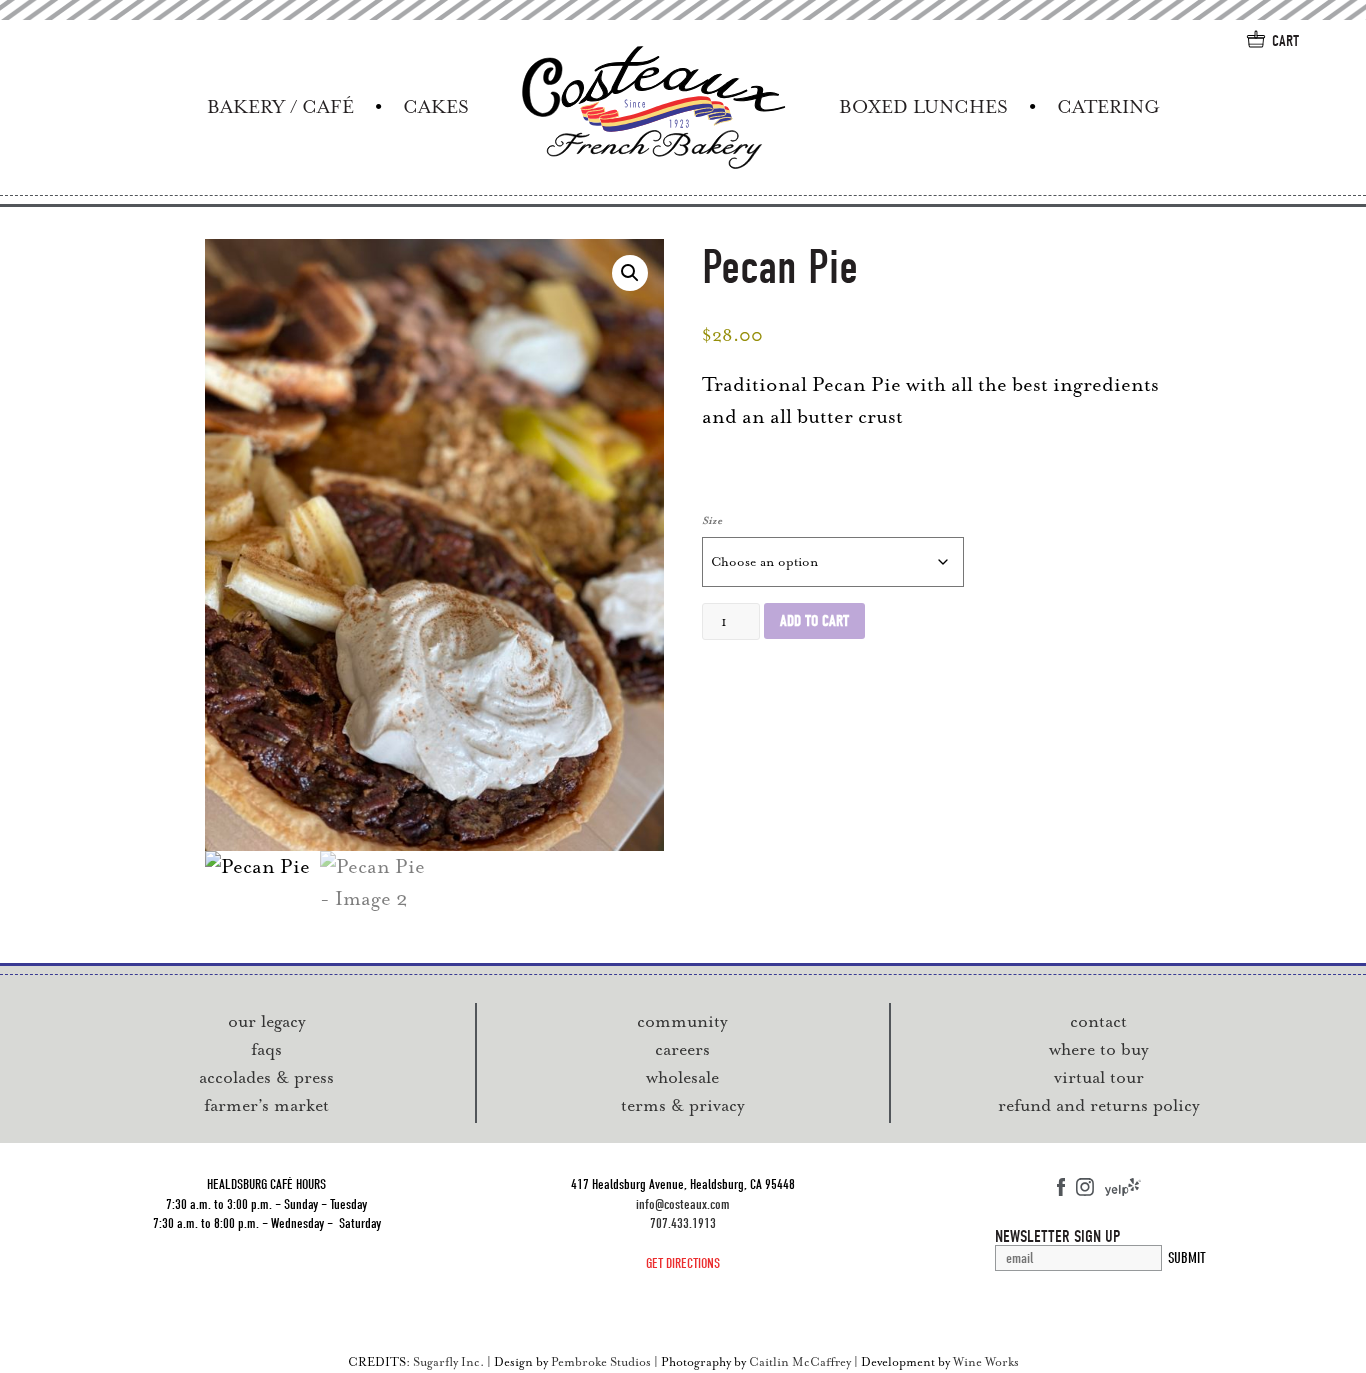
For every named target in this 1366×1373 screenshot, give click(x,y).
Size (712, 520)
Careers (682, 1049)
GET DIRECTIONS (683, 1263)
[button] (630, 273)
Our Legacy (267, 1021)
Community (682, 1021)
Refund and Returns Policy (1099, 1105)
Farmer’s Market (266, 1105)
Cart (1285, 41)
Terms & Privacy (683, 1105)
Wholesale (682, 1077)
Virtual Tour (1099, 1077)
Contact (1098, 1021)
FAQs (266, 1049)
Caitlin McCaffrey (800, 1362)
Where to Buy (1099, 1049)
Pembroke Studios (601, 1362)
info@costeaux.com (683, 1204)
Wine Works (986, 1362)
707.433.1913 (683, 1223)
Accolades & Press (266, 1077)
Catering (1108, 107)
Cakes (436, 107)
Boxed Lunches (923, 107)
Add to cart (814, 621)
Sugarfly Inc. (448, 1362)
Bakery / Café (280, 107)
